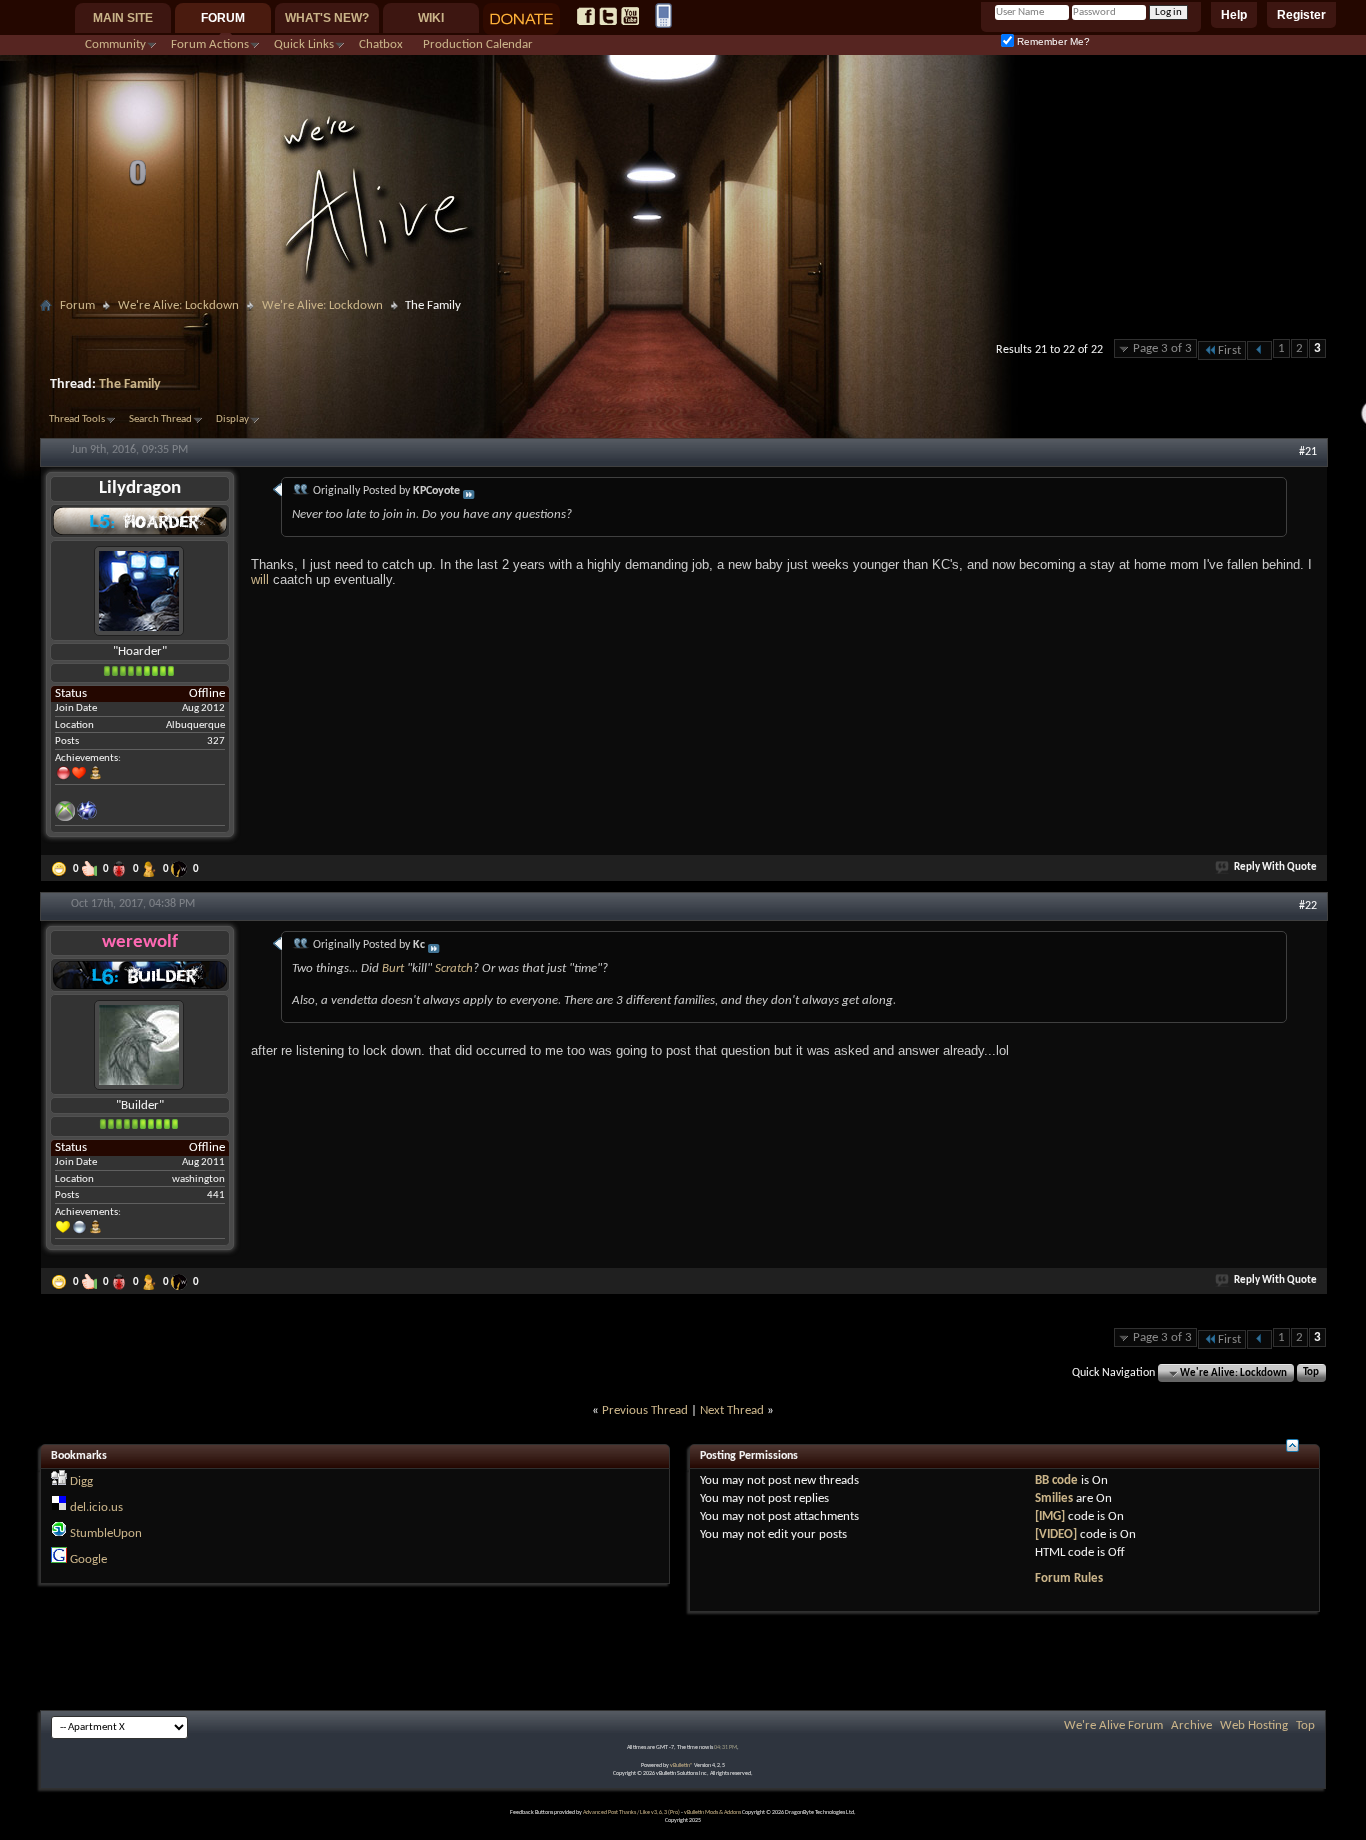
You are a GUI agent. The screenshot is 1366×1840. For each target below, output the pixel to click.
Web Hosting (1254, 1725)
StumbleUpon (106, 1533)
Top (1311, 1373)
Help (1234, 15)
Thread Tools (77, 419)
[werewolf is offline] (139, 1044)
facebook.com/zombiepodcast (586, 16)
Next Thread (732, 1410)
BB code (1056, 1480)
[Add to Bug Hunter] (121, 869)
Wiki (431, 18)
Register (1301, 15)
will (260, 579)
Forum (223, 18)
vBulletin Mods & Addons (712, 1812)
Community (115, 44)
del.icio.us (96, 1507)
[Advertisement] (683, 326)
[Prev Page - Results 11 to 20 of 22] (1259, 350)
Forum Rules (1069, 1578)
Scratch (454, 968)
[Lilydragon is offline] (139, 590)
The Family (130, 384)
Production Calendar (478, 44)
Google (88, 1559)
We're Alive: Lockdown (178, 305)
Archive (1191, 1725)
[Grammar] (151, 869)
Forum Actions (210, 44)
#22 (1308, 906)
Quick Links (304, 44)
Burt (393, 968)
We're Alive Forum (1113, 1725)
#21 (1308, 452)
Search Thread (160, 419)
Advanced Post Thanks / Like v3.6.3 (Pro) (631, 1812)
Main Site (123, 18)
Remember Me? (1052, 41)
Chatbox (381, 44)
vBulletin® (681, 1765)
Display (232, 419)
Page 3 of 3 (1162, 348)
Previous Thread (645, 1410)
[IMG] (1050, 1516)
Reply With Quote (1275, 867)
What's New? (327, 18)
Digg (81, 1481)
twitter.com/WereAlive (608, 16)
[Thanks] (61, 869)
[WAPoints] (181, 869)
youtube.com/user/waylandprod (630, 16)
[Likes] (91, 869)
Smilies (1054, 1498)
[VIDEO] (1056, 1534)
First (1229, 350)
